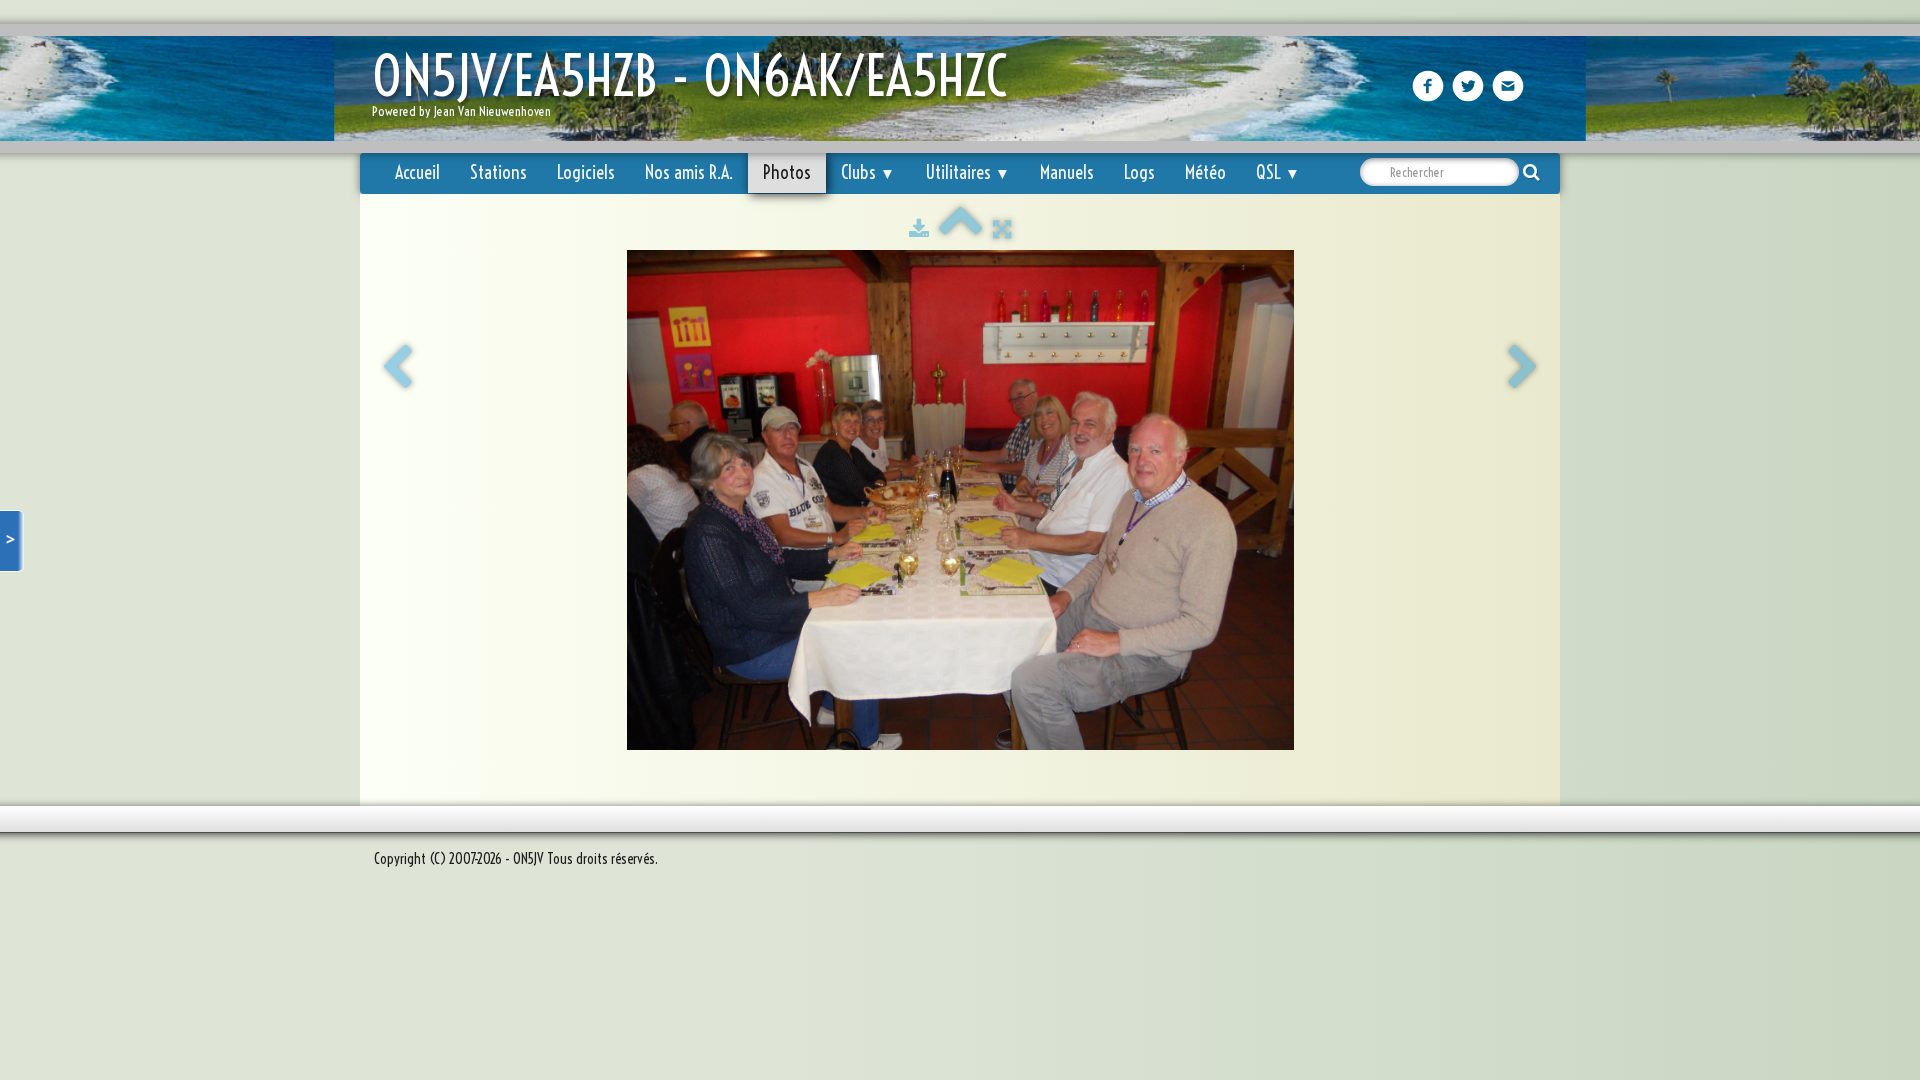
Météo (1205, 172)
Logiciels (586, 172)
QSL (1278, 172)
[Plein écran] (1002, 229)
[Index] (961, 229)
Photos (787, 172)
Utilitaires (967, 172)
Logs (1139, 172)
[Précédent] (397, 368)
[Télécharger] (919, 229)
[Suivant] (1523, 368)
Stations (498, 172)
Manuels (1067, 172)
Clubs (868, 172)
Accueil (417, 172)
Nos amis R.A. (689, 172)
